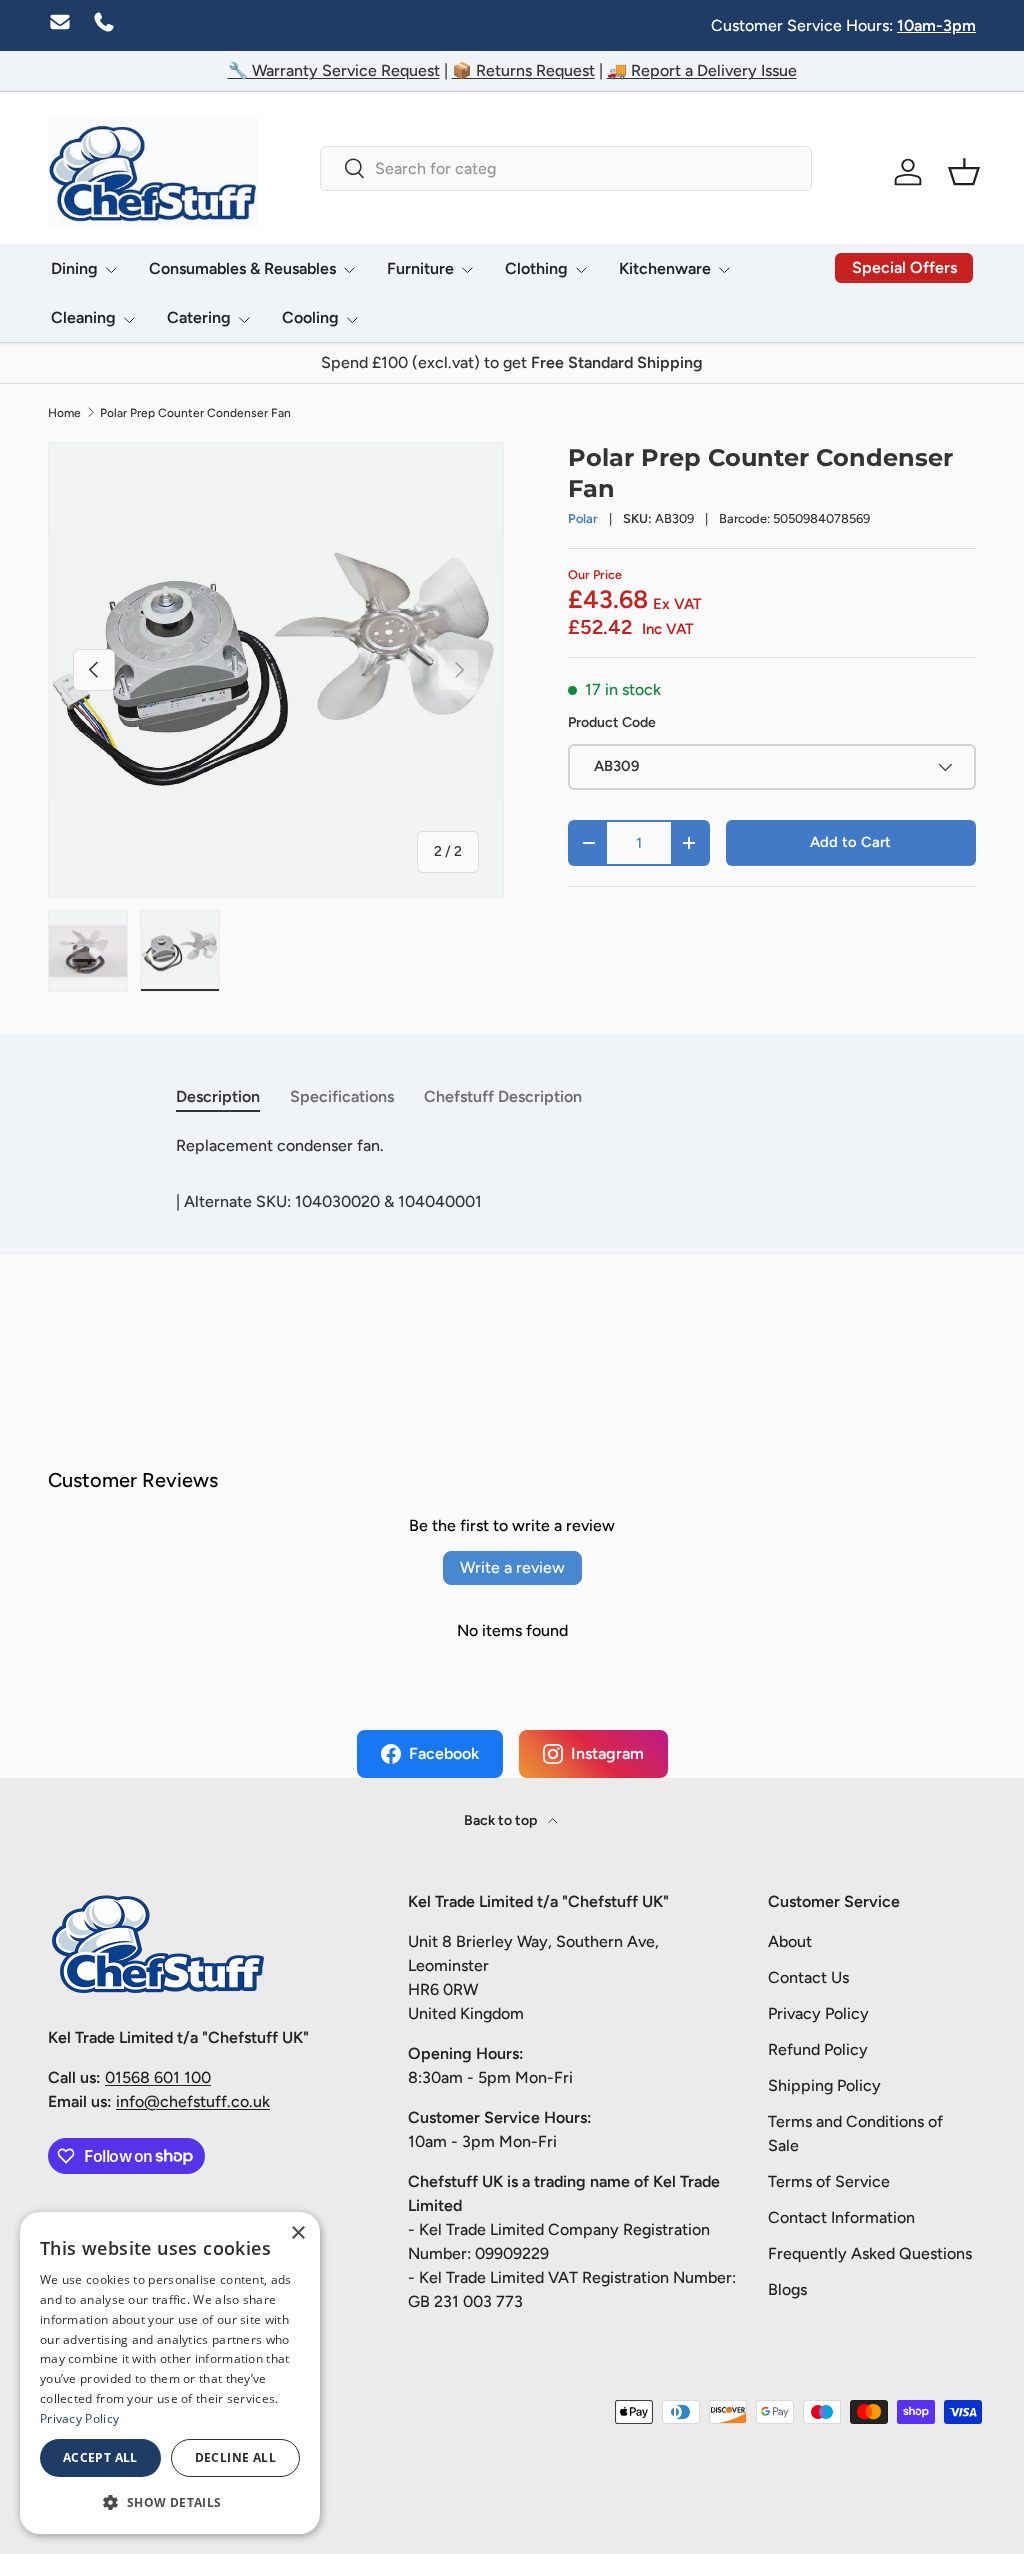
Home (64, 413)
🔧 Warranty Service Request (334, 70)
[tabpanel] (512, 1146)
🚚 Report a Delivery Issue (702, 70)
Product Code (612, 722)
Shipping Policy (824, 2085)
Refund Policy (818, 2049)
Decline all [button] (235, 2457)
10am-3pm (936, 25)
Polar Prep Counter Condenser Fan (195, 413)
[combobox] (565, 168)
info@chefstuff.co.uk (193, 2101)
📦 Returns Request (523, 70)
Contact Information (841, 2217)
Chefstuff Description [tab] (503, 1096)
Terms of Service (829, 2181)
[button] (964, 172)
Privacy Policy (818, 2013)
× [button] (297, 2233)
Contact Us (808, 1977)
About (790, 1941)
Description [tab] (218, 1096)
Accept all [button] (100, 2457)
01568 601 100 (158, 2077)
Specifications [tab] (342, 1096)
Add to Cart (850, 842)
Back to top (502, 1820)
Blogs (787, 2289)
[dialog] (170, 2373)
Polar (583, 518)
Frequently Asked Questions (870, 2253)
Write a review (512, 1567)
